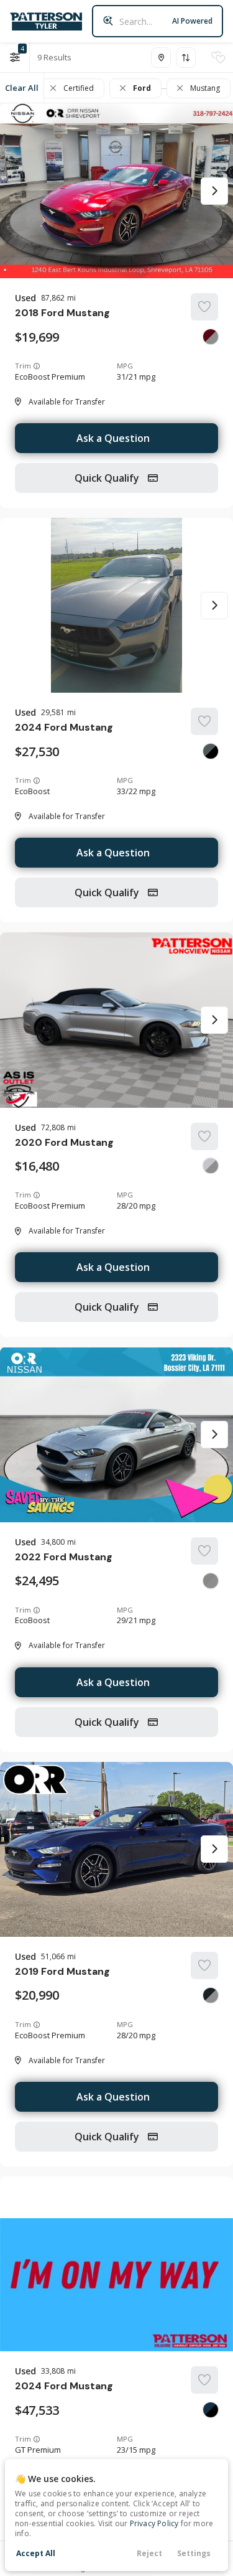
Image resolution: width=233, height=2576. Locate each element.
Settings (194, 2553)
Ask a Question (113, 438)
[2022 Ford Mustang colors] (211, 1581)
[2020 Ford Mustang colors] (211, 1166)
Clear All (22, 88)
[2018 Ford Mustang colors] (211, 337)
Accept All (36, 2553)
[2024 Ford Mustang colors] (211, 751)
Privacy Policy (154, 2523)
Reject (149, 2553)
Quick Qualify (108, 478)
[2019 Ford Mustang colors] (211, 1995)
